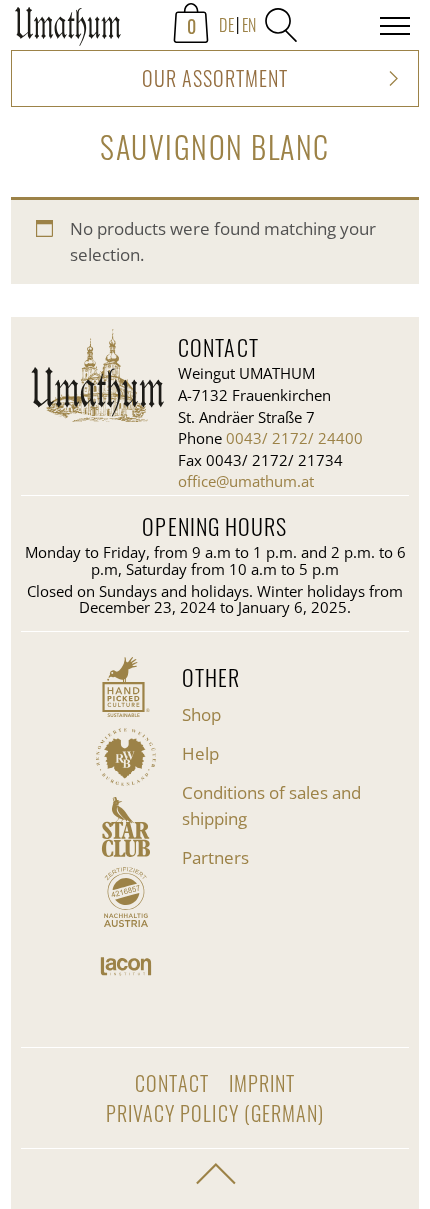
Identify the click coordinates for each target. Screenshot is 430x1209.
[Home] (68, 29)
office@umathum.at (246, 481)
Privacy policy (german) (214, 1113)
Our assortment (215, 78)
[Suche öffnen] (281, 25)
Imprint (262, 1083)
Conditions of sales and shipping (271, 805)
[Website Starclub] (126, 827)
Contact (172, 1083)
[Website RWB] (126, 757)
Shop (201, 714)
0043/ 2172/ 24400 (294, 438)
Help (200, 753)
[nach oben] (215, 1174)
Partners (215, 857)
